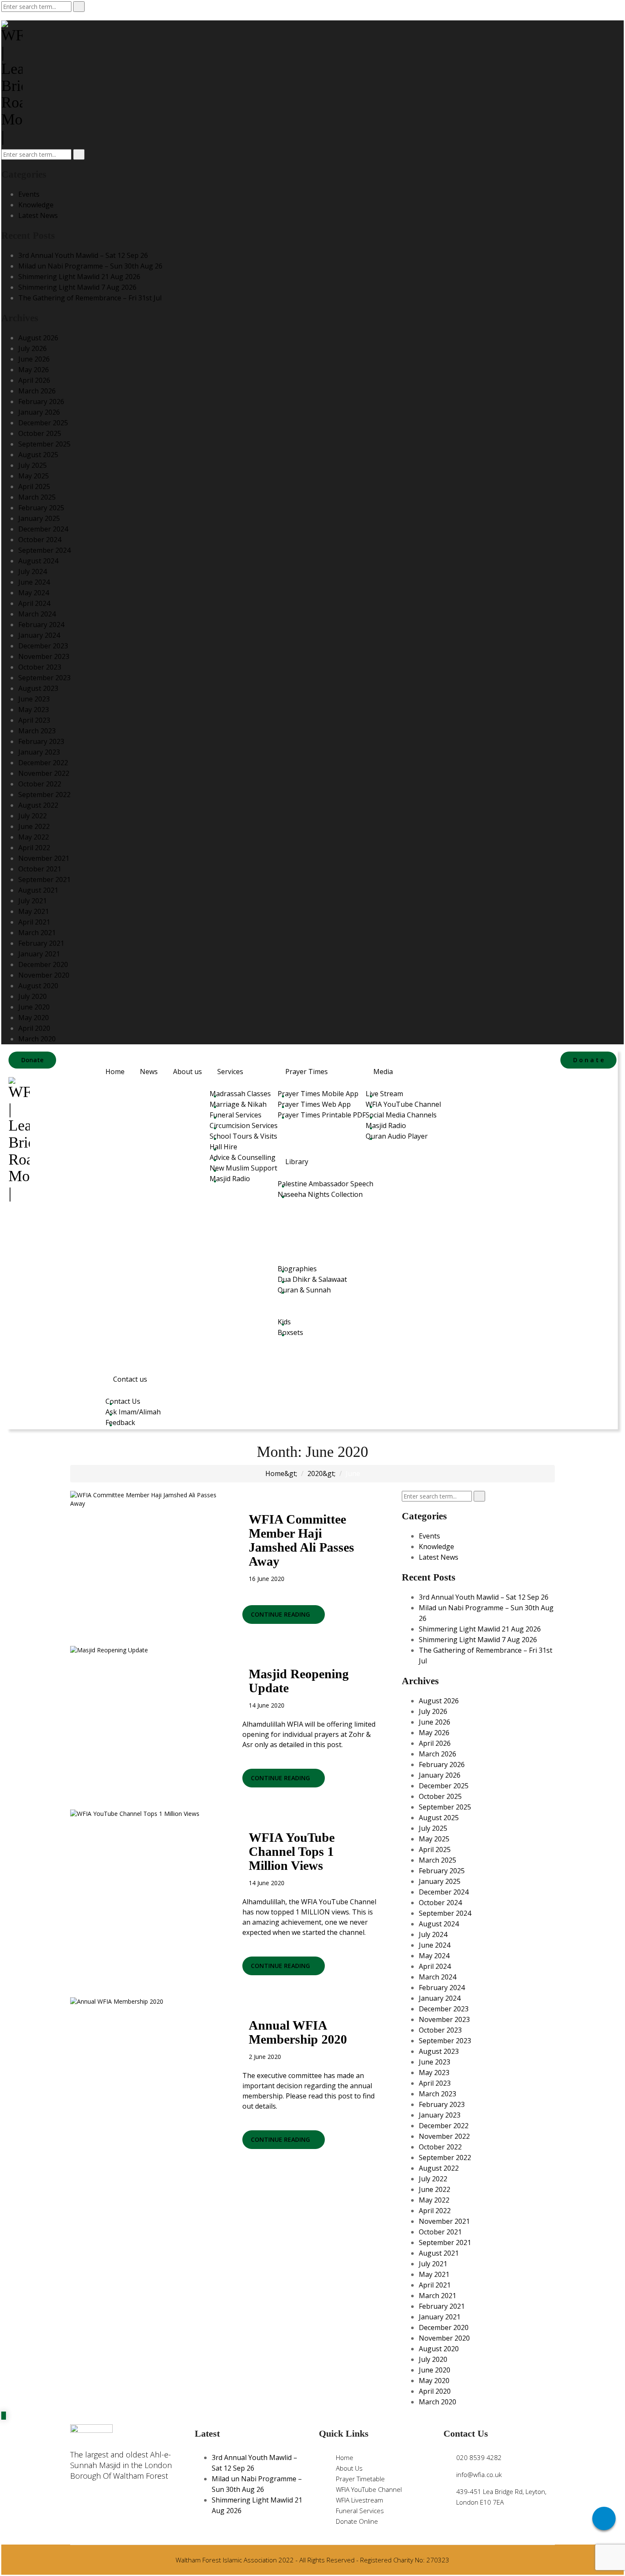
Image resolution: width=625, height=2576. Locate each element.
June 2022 (34, 826)
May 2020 (34, 1018)
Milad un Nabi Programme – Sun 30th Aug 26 (90, 266)
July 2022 (33, 816)
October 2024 (40, 540)
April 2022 (34, 848)
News (149, 1072)
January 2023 (39, 752)
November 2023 (44, 656)
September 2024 (44, 550)
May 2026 (34, 370)
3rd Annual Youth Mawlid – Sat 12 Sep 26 (83, 255)
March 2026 (37, 391)
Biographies (297, 1269)
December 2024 (43, 529)
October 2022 (40, 784)
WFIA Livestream (359, 2500)
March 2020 (37, 1039)
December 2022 (43, 763)
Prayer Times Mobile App (318, 1094)
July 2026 (33, 348)
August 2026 (38, 338)
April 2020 (34, 1028)
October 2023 (40, 667)
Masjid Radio (230, 1179)
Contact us (130, 1379)
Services (230, 1072)
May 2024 (34, 593)
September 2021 (44, 879)
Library (297, 1162)
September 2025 (44, 444)
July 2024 (33, 571)
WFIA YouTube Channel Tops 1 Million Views (292, 1851)
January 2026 (39, 412)
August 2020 (38, 986)
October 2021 (40, 869)
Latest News (38, 215)
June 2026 (34, 359)
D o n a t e (588, 1060)
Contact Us (123, 1401)
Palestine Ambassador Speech (325, 1184)
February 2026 (41, 402)
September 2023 (44, 678)
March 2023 (37, 731)
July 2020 (33, 996)
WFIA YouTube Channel (403, 1104)
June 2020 (34, 1007)
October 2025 (40, 433)
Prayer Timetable (360, 2479)
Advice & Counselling (243, 1157)
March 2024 (37, 614)
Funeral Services (236, 1115)
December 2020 (43, 964)
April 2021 (34, 922)
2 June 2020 (265, 2057)
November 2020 (44, 975)
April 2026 (34, 380)
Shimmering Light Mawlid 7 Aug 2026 (77, 287)
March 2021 (37, 933)
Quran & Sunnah (304, 1290)
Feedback (120, 1422)
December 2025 (43, 423)
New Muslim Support (243, 1168)
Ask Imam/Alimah (133, 1412)
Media (383, 1072)
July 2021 (33, 901)
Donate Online (357, 2521)
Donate (32, 1060)
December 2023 (43, 646)
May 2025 (34, 476)
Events (29, 194)
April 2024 (34, 603)
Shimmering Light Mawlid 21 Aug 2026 (79, 277)
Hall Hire (223, 1147)
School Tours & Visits (243, 1136)
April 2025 (34, 486)
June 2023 (34, 699)
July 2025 (33, 465)
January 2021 (39, 954)
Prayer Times (307, 1072)
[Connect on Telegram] (604, 2518)
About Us (349, 2468)
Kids (284, 1322)
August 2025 (38, 455)
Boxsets (290, 1332)
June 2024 (34, 582)
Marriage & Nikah (238, 1104)
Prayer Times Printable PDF (322, 1115)
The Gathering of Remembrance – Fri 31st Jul (90, 298)
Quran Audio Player (397, 1136)
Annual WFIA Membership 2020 (298, 2032)
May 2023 (34, 710)
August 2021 (38, 890)
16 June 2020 (267, 1579)
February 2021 (41, 943)
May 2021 (34, 911)
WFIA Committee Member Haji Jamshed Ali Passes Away (301, 1540)
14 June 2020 (267, 1705)
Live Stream (384, 1094)
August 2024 (38, 561)
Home (115, 1072)
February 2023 (41, 741)
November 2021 (44, 858)
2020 (315, 1473)
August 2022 (38, 805)
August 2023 (38, 688)
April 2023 (34, 720)
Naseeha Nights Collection (320, 1194)
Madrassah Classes (240, 1094)
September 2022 (44, 795)
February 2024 (41, 625)
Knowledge (36, 205)
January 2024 (39, 635)
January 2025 (39, 518)
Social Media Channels (401, 1115)
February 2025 (41, 508)
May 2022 (34, 837)
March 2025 (37, 497)
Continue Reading (281, 1614)
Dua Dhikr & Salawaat (312, 1279)
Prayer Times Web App (314, 1104)
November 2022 (44, 773)
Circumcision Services (244, 1125)
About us (187, 1072)
